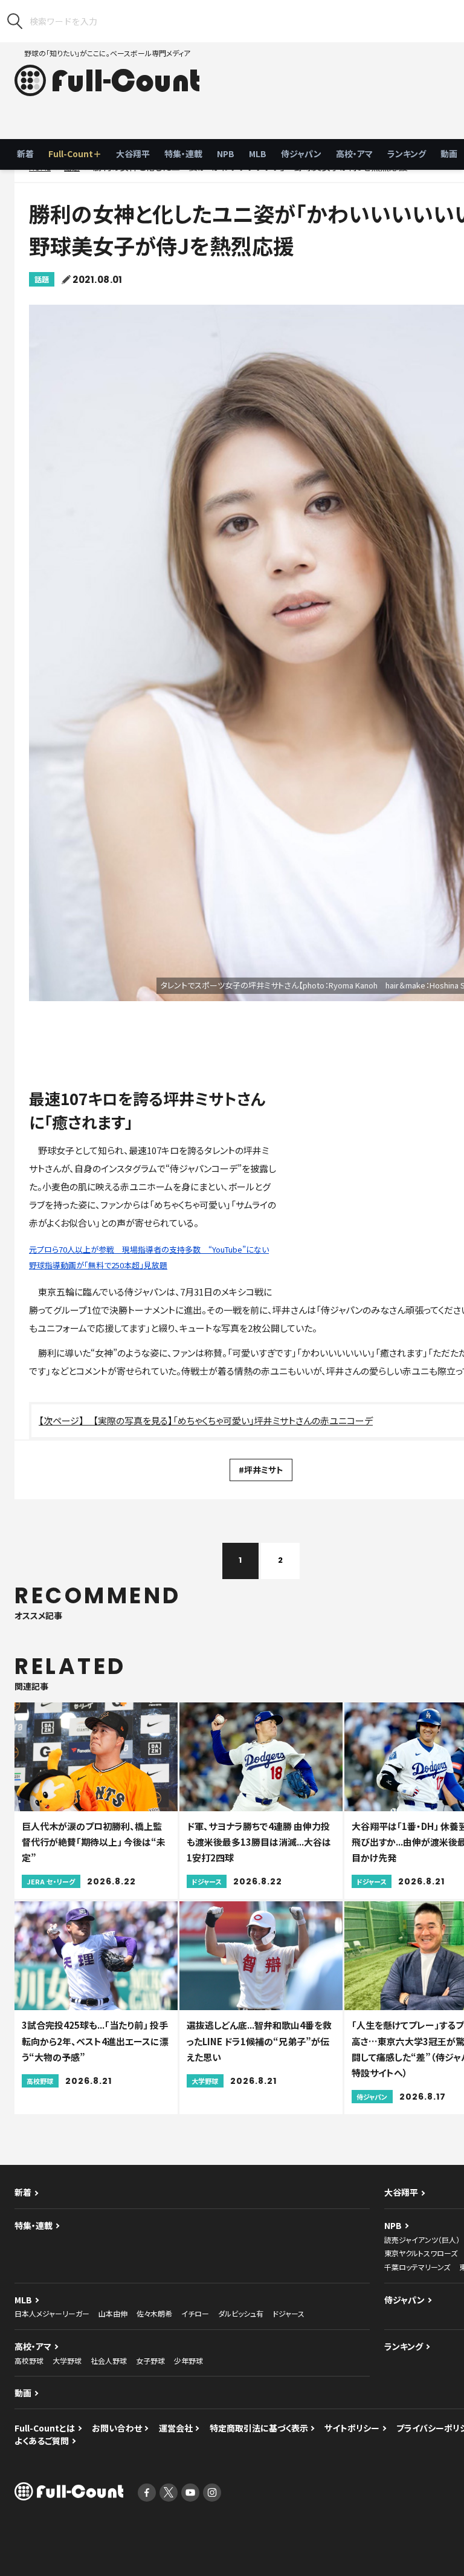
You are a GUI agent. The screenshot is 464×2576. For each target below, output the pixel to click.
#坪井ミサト (261, 1470)
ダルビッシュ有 (241, 2313)
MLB (258, 154)
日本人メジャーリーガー (52, 2313)
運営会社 (176, 2428)
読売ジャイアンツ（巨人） (422, 2240)
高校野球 (29, 2360)
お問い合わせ (117, 2428)
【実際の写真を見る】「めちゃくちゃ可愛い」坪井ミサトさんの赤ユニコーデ (233, 1420)
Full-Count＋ (75, 154)
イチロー (195, 2313)
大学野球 (67, 2360)
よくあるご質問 (42, 2441)
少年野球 (188, 2360)
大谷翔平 (133, 154)
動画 (23, 2393)
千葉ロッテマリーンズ (417, 2267)
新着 (25, 154)
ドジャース (288, 2313)
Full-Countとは (45, 2428)
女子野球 (150, 2360)
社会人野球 (109, 2360)
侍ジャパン (301, 154)
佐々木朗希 (154, 2313)
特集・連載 (183, 154)
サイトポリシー (352, 2428)
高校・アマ (354, 154)
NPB (226, 154)
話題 (42, 279)
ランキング (407, 154)
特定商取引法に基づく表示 (259, 2428)
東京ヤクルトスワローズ (421, 2253)
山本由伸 (113, 2313)
